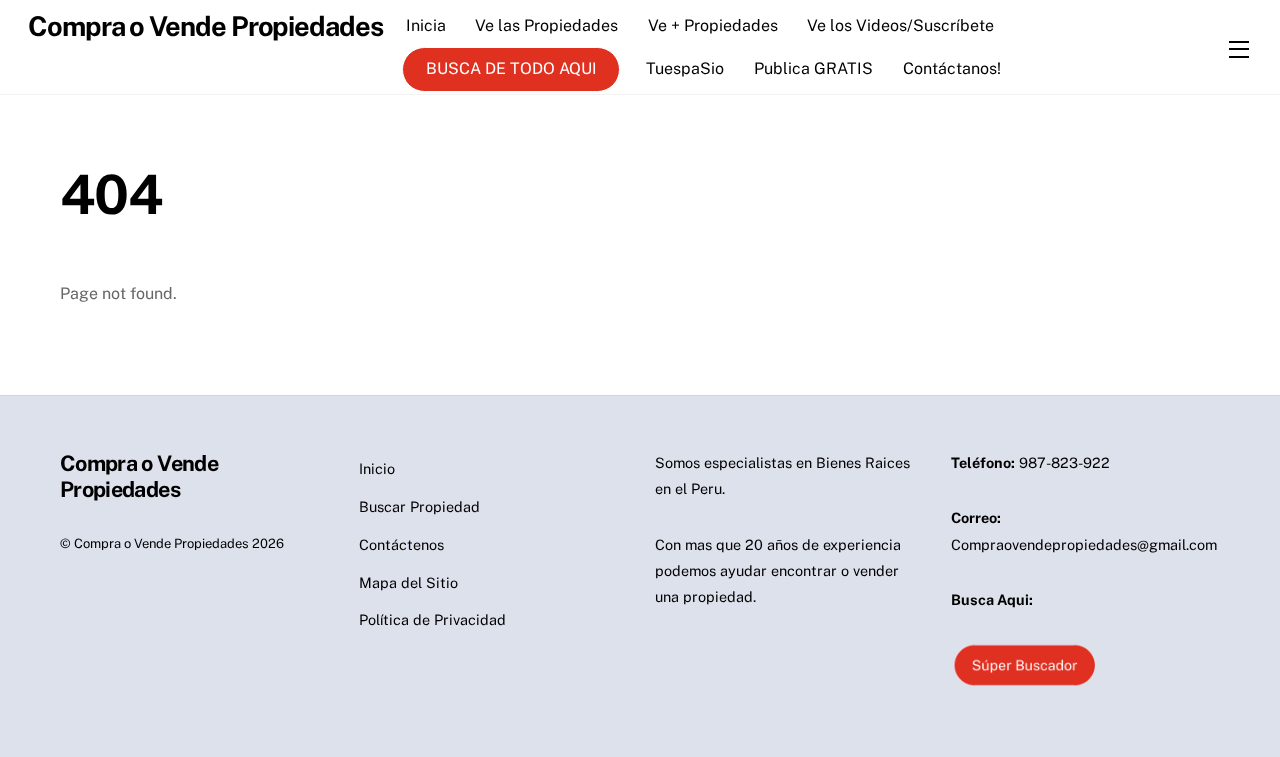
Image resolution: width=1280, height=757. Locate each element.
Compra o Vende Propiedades (161, 543)
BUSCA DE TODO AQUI (511, 68)
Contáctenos (401, 544)
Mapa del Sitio (408, 582)
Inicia (426, 25)
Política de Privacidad (432, 619)
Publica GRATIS (813, 68)
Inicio (377, 468)
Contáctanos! (952, 68)
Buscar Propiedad (419, 506)
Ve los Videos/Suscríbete (900, 25)
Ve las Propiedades (546, 25)
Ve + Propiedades (713, 25)
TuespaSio (685, 68)
